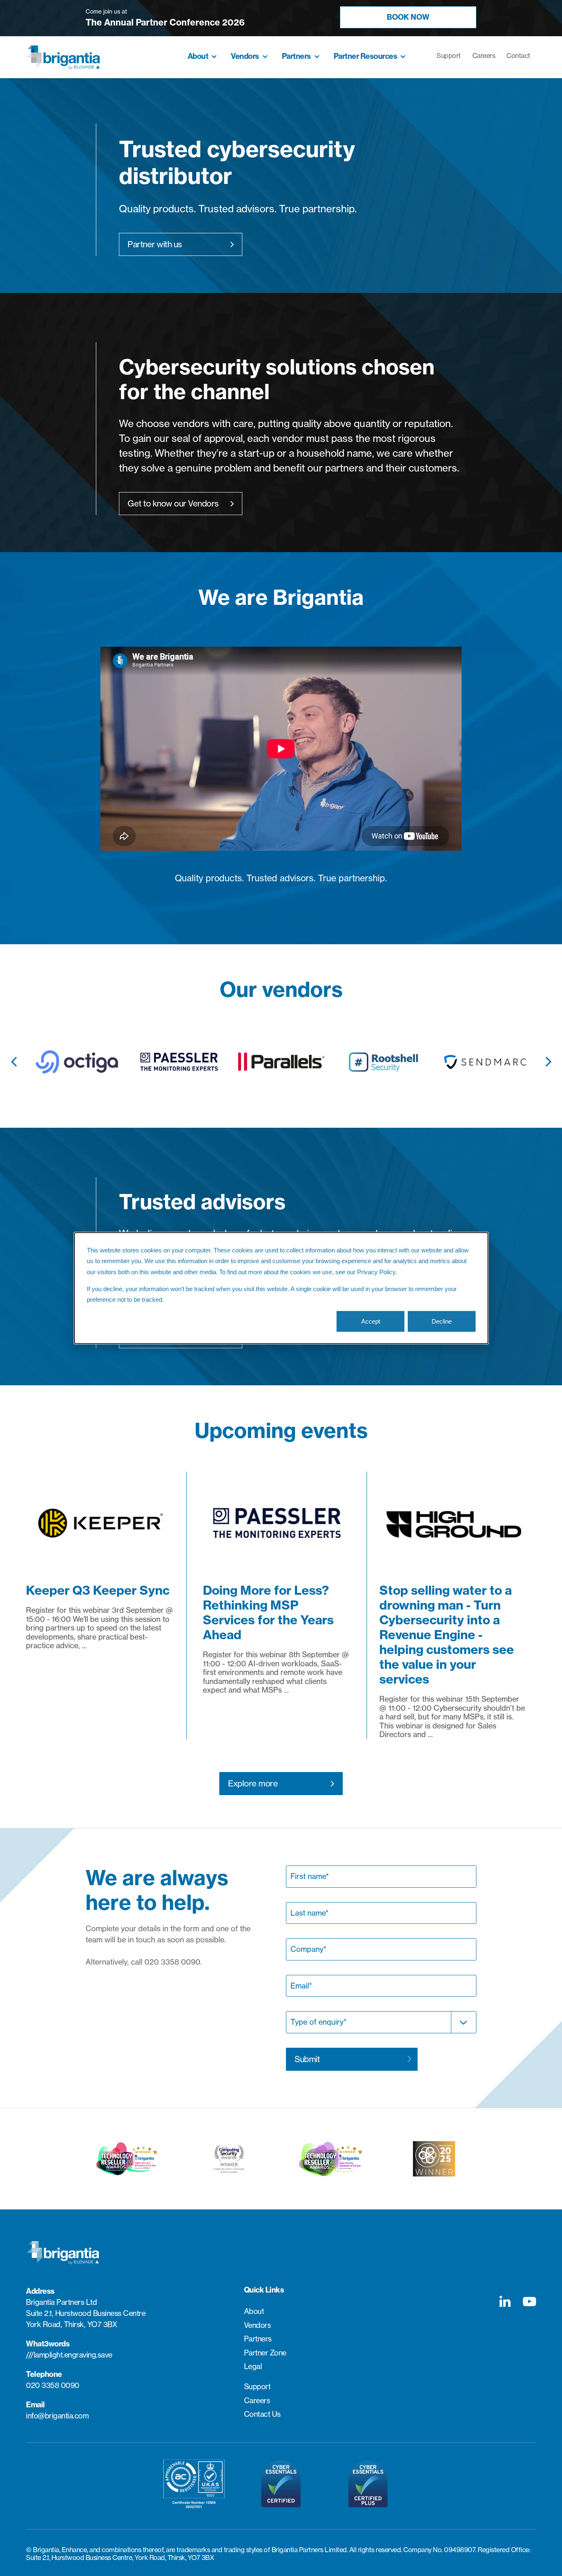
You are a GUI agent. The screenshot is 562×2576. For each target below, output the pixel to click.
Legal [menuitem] (253, 2366)
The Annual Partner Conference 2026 (165, 22)
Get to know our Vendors (173, 503)
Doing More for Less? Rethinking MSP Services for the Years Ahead (268, 1612)
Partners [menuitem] (296, 56)
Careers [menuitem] (484, 56)
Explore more (253, 1783)
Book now (408, 17)
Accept (371, 1321)
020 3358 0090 (53, 2385)
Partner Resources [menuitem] (366, 56)
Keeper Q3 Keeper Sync (98, 1590)
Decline (442, 1321)
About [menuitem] (198, 56)
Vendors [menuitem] (245, 56)
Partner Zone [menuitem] (265, 2353)
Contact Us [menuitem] (262, 2414)
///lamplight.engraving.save (69, 2355)
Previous (14, 1057)
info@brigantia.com (57, 2416)
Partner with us (155, 244)
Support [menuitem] (449, 56)
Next (548, 1057)
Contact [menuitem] (518, 56)
